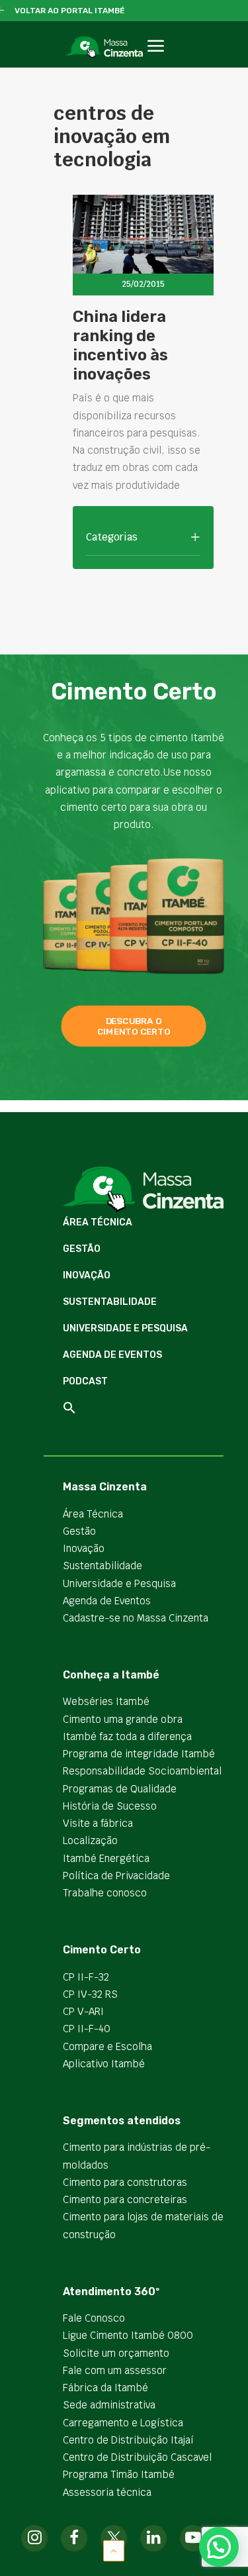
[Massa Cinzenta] (104, 47)
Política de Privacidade (116, 1876)
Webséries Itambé (106, 1701)
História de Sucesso (110, 1806)
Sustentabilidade (110, 1302)
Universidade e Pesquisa (125, 1328)
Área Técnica (98, 1222)
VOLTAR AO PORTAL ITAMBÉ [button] (70, 11)
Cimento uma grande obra (123, 1719)
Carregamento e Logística (123, 2423)
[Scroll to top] (114, 2550)
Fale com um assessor (115, 2370)
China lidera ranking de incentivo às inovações (120, 345)
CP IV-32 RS (90, 1994)
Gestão (82, 1249)
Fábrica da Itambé (105, 2388)
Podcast (85, 1381)
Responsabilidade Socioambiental (142, 1771)
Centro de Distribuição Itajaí (128, 2440)
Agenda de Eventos (112, 1355)
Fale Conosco (94, 2318)
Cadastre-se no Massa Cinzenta (136, 1618)
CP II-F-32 (86, 1977)
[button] (156, 61)
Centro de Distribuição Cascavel (137, 2457)
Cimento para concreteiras (125, 2199)
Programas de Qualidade (120, 1789)
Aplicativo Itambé (104, 2064)
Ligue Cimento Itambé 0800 (128, 2335)
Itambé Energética (106, 1858)
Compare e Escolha (107, 2046)
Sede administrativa (109, 2405)
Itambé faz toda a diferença (127, 1736)
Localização (90, 1840)
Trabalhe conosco (105, 1893)
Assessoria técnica (107, 2492)
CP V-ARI (83, 2011)
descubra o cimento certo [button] (134, 1026)
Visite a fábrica (98, 1823)
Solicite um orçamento (116, 2353)
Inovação (87, 1275)
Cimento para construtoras (125, 2182)
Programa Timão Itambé (119, 2474)
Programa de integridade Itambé (139, 1754)
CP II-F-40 (87, 2029)
